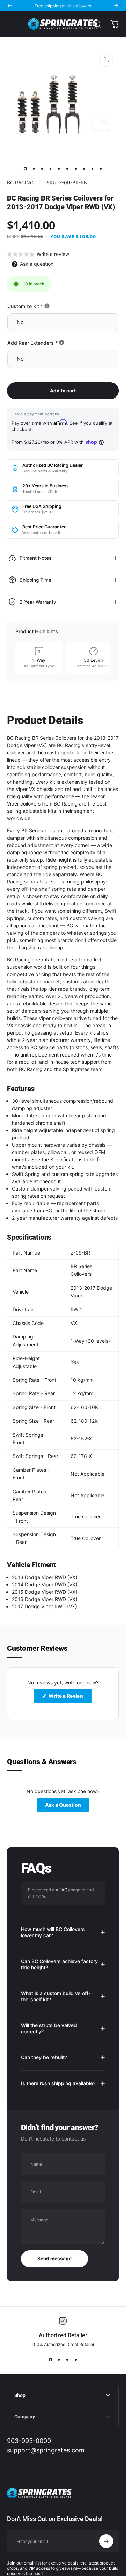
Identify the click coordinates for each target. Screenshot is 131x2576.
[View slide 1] (50, 2359)
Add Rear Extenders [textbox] (57, 343)
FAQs (64, 1890)
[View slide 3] (67, 2359)
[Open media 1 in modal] (106, 60)
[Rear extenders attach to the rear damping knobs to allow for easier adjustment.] (62, 342)
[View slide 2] (59, 2359)
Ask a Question (67, 1807)
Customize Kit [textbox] (49, 306)
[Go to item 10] (101, 168)
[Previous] (10, 6)
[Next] (116, 6)
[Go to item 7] (75, 168)
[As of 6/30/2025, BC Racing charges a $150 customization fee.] (47, 306)
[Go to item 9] (92, 168)
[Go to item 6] (67, 168)
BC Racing (20, 183)
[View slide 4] (75, 2359)
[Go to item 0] (25, 168)
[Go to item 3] (42, 168)
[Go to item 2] (34, 168)
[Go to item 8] (84, 168)
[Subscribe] (106, 2541)
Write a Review (70, 1698)
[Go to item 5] (59, 168)
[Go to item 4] (50, 168)
